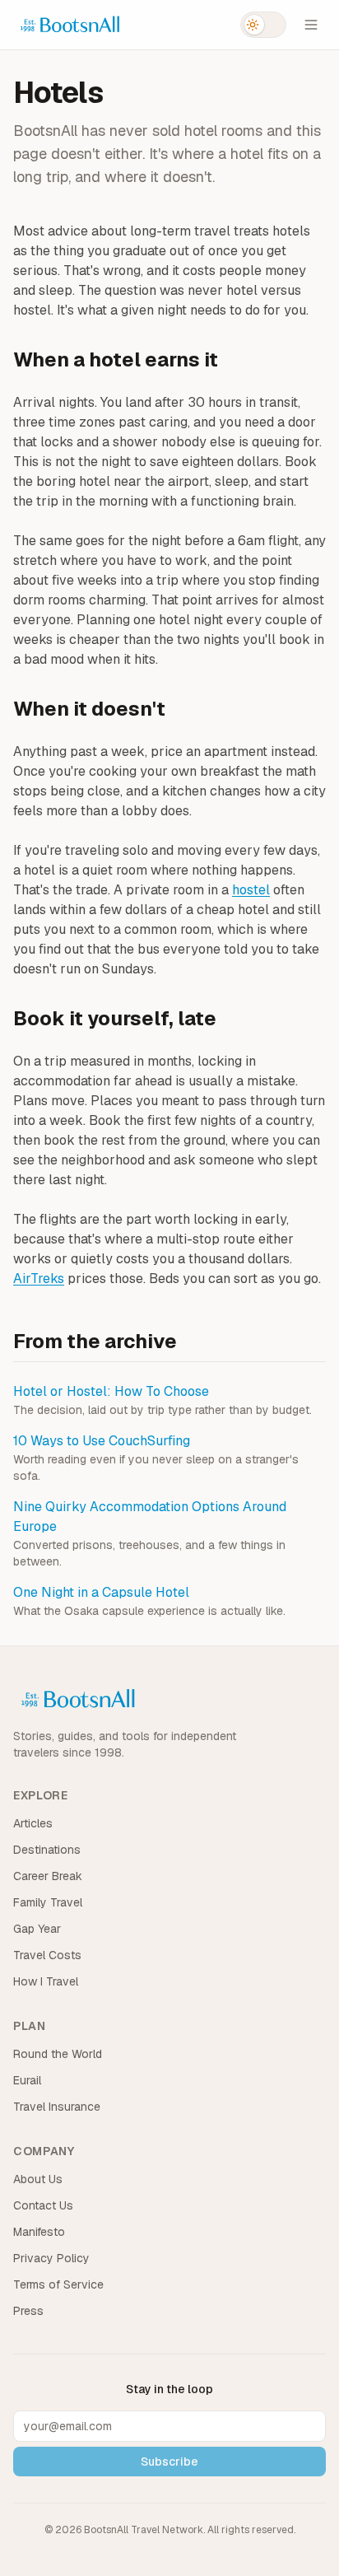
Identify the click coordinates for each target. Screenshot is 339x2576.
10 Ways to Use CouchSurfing (102, 1441)
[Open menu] (311, 25)
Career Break (48, 1876)
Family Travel (48, 1902)
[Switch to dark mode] (263, 25)
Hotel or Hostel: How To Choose (111, 1391)
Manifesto (39, 2232)
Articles (33, 1823)
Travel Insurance (57, 2107)
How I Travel (46, 1981)
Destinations (47, 1850)
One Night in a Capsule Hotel (101, 1592)
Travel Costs (47, 1955)
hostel (251, 890)
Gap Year (37, 1929)
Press (28, 2311)
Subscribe (169, 2462)
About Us (38, 2179)
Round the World (58, 2054)
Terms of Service (58, 2284)
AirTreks (39, 1279)
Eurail (27, 2080)
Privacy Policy (51, 2258)
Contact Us (43, 2205)
